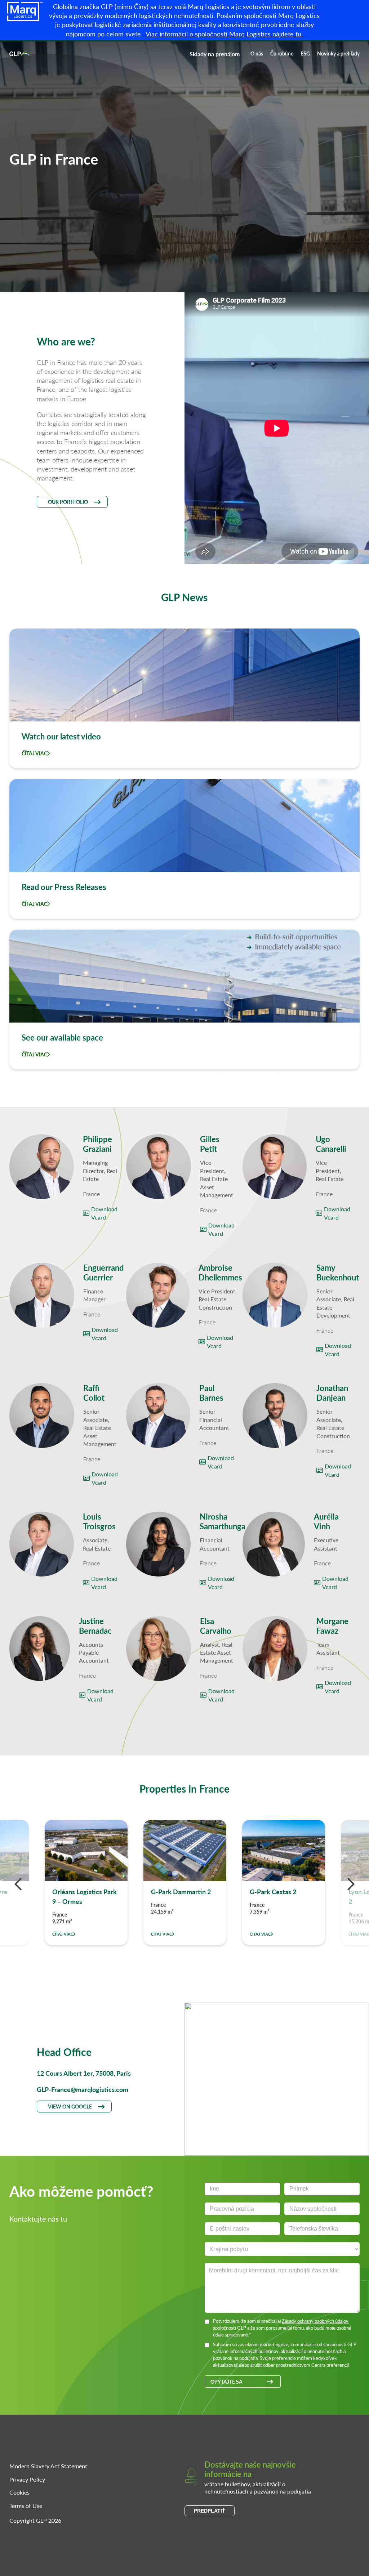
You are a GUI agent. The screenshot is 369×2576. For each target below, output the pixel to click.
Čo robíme (282, 53)
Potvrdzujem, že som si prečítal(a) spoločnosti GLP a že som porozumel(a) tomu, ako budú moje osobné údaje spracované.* (282, 2328)
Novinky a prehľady (338, 53)
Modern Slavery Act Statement (48, 2466)
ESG (305, 53)
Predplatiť (210, 2511)
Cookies (19, 2492)
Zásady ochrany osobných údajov (315, 2321)
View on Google (70, 2106)
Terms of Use (26, 2506)
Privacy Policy (27, 2479)
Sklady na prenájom (215, 54)
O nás (257, 53)
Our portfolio (68, 502)
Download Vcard (104, 1213)
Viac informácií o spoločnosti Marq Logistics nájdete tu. (224, 34)
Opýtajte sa (226, 2382)
